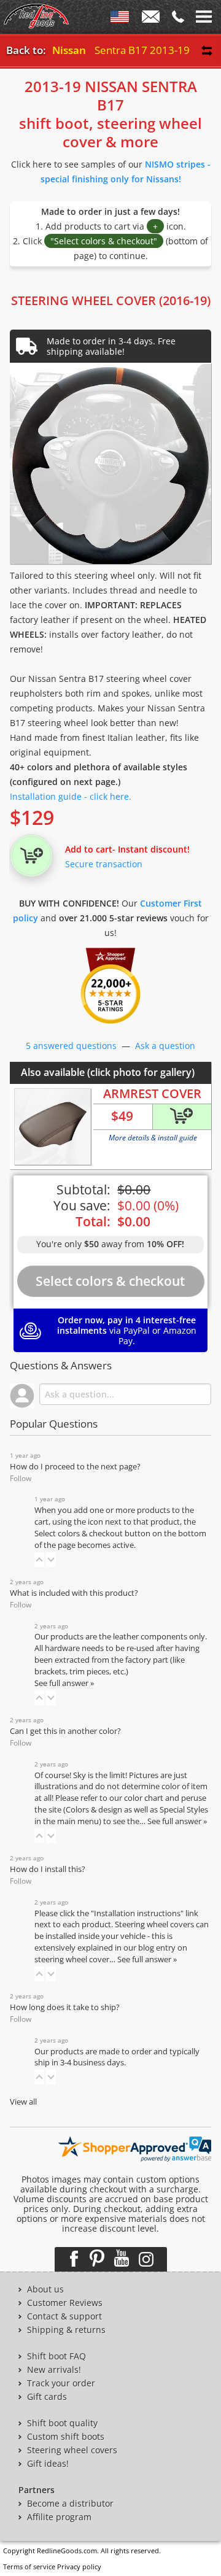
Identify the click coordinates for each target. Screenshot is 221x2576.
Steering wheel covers (72, 2450)
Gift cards (47, 2397)
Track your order (61, 2383)
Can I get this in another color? (65, 1731)
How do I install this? (48, 1869)
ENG (120, 19)
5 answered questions (71, 1046)
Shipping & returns (66, 2330)
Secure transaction (104, 864)
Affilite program (59, 2517)
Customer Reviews (65, 2303)
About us (45, 2289)
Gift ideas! (48, 2464)
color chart (145, 1798)
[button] (39, 1560)
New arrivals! (54, 2370)
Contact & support (64, 2316)
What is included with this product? (74, 1593)
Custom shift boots (66, 2437)
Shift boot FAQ (56, 2356)
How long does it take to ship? (65, 2007)
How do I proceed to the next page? (75, 1467)
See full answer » (64, 1683)
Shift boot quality (62, 2423)
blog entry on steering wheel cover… (111, 1954)
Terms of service (29, 2566)
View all (23, 2102)
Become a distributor (70, 2504)
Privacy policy (79, 2566)
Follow (21, 1478)
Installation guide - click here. (71, 796)
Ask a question (165, 1046)
